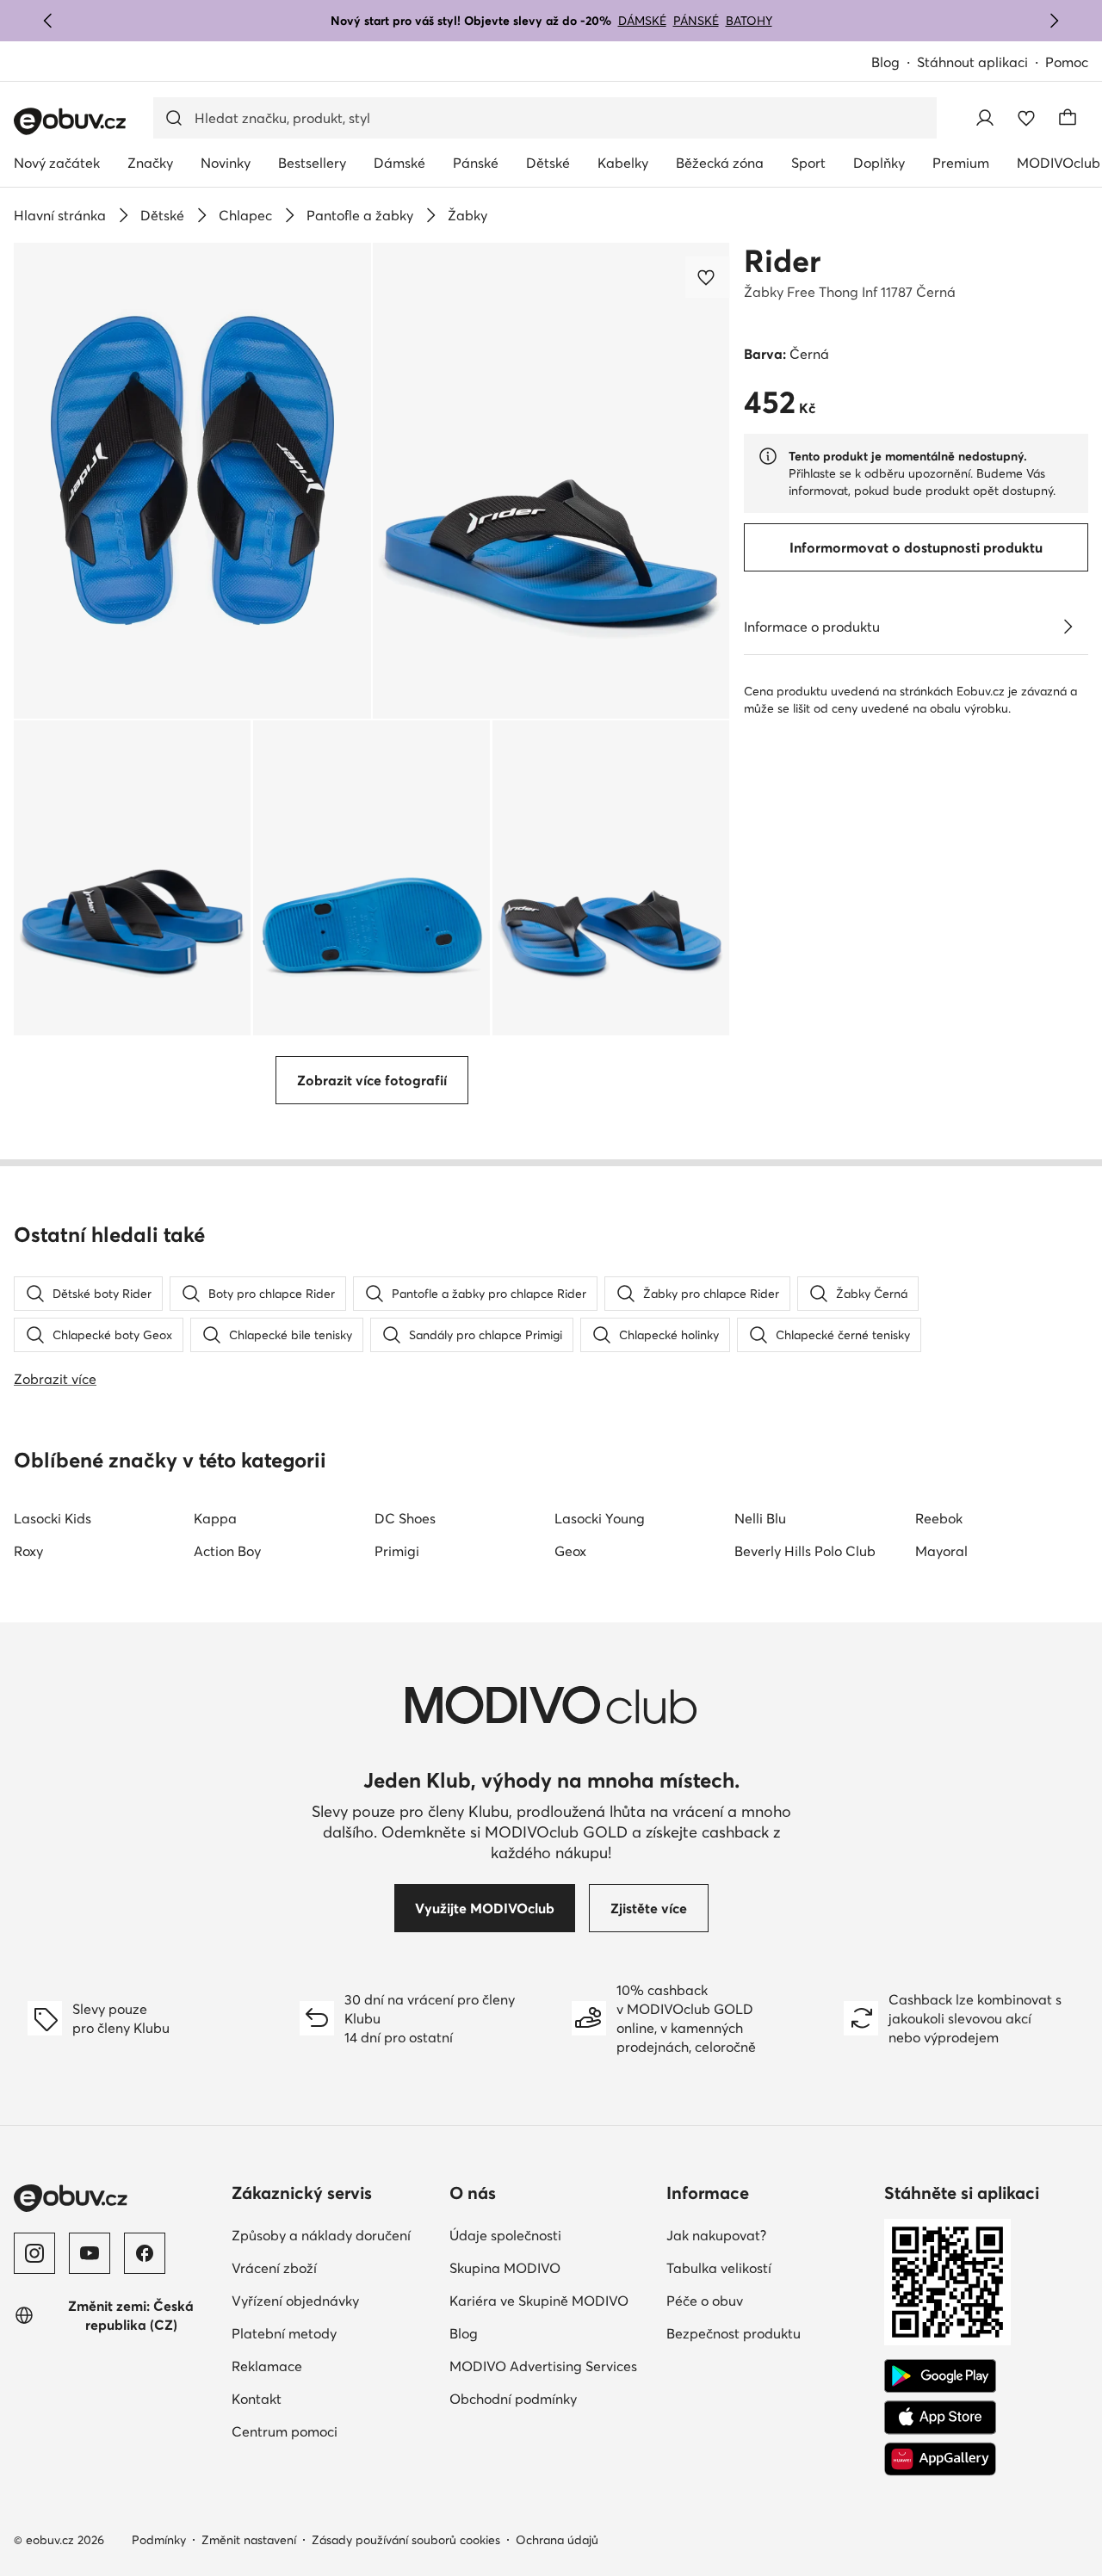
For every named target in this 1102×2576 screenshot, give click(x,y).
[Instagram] (34, 2253)
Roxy (28, 1551)
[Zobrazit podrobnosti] (1068, 627)
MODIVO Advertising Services (543, 2366)
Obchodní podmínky (513, 2399)
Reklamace (267, 2366)
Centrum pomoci (285, 2431)
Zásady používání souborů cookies (406, 2540)
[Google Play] (940, 2376)
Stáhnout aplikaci (972, 62)
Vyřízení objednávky (295, 2301)
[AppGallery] (940, 2459)
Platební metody (284, 2333)
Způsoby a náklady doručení (321, 2235)
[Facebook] (145, 2253)
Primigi (397, 1551)
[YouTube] (90, 2253)
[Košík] (1068, 118)
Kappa (215, 1518)
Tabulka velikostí (719, 2268)
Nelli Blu (760, 1518)
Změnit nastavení (249, 2540)
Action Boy (227, 1551)
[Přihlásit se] (985, 118)
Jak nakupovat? (716, 2235)
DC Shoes (405, 1518)
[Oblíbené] (1026, 118)
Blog (885, 62)
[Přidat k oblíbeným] (708, 277)
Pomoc (1067, 62)
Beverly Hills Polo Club (805, 1551)
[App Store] (940, 2418)
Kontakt (257, 2399)
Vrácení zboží (274, 2268)
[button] (192, 481)
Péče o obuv (705, 2301)
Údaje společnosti (505, 2235)
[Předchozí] (48, 21)
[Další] (1054, 21)
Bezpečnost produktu (734, 2333)
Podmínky (159, 2540)
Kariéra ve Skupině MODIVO (539, 2301)
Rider (782, 261)
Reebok (939, 1518)
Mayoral (941, 1551)
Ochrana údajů (557, 2540)
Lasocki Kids (53, 1518)
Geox (570, 1551)
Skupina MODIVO (505, 2268)
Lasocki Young (600, 1518)
